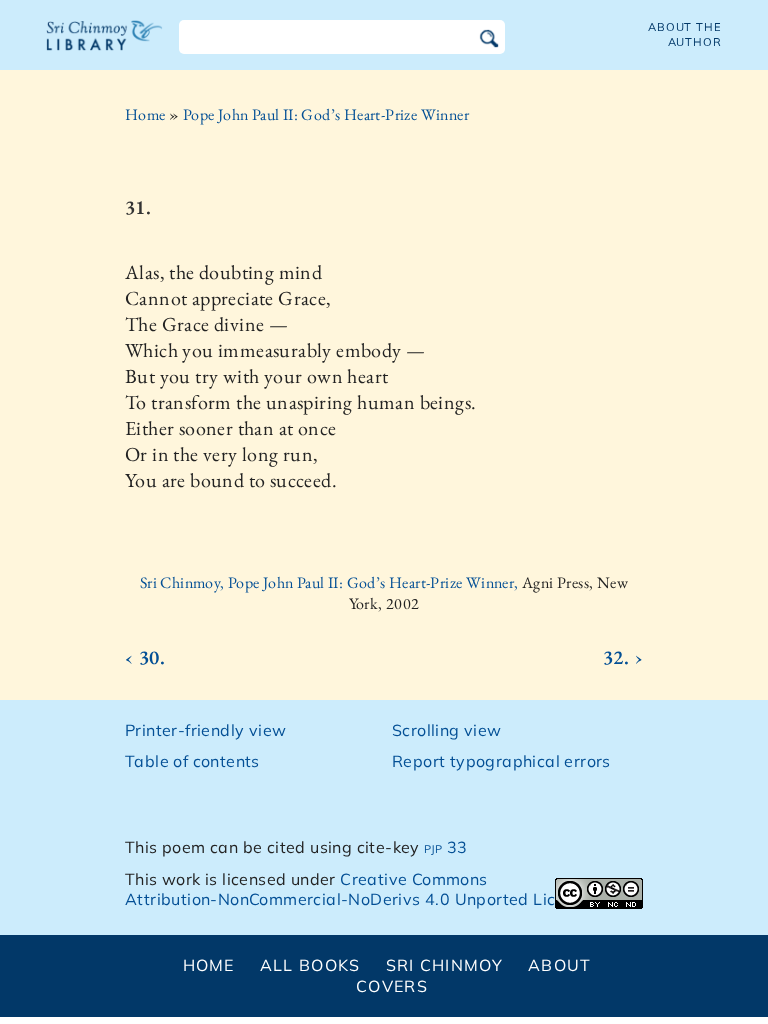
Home (145, 114)
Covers (392, 986)
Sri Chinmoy (444, 965)
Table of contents (192, 761)
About (559, 965)
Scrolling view (447, 730)
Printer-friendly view (205, 730)
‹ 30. (145, 657)
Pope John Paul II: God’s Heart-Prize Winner (326, 114)
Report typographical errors (501, 761)
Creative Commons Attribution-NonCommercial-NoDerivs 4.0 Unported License (358, 889)
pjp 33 (445, 847)
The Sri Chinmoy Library (105, 48)
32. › (623, 657)
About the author (685, 34)
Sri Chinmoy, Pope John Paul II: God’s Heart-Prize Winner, (331, 582)
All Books (310, 965)
